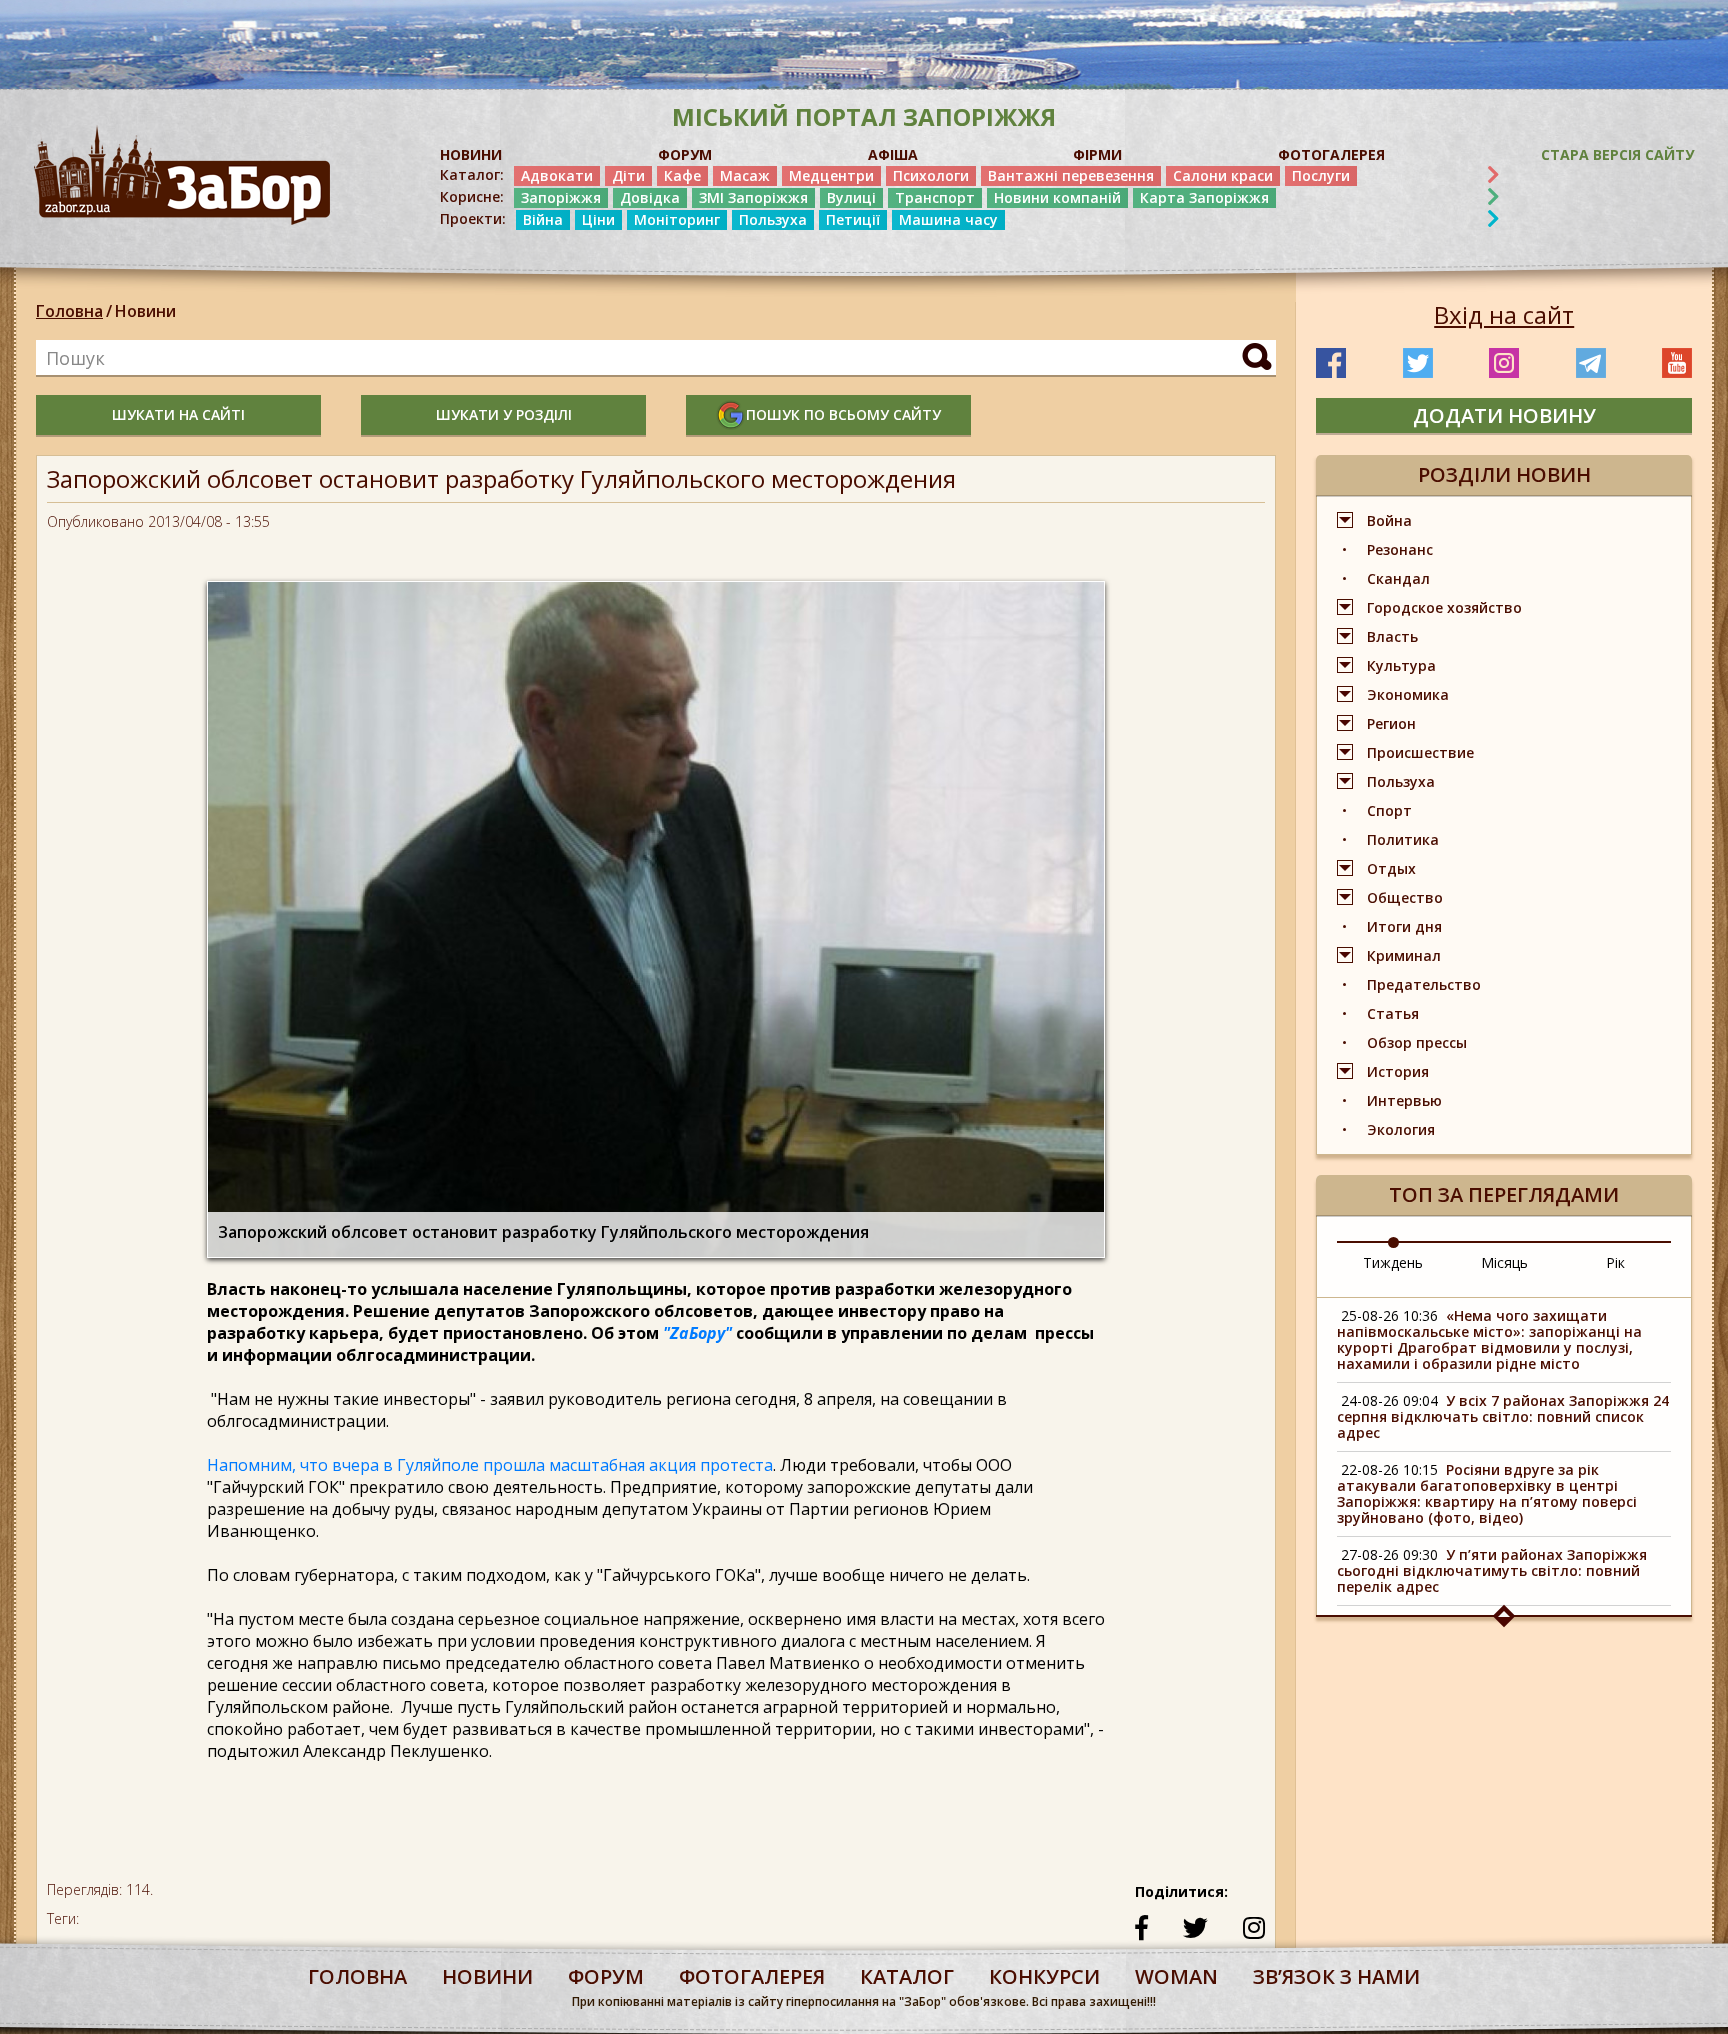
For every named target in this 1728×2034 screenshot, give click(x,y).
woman (1176, 1976)
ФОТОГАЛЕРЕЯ (1331, 154)
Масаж (745, 175)
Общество (1405, 897)
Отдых (1391, 868)
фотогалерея (752, 1976)
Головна (69, 311)
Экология (1401, 1129)
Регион (1391, 723)
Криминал (1404, 955)
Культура (1401, 665)
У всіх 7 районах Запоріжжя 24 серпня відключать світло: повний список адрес (1503, 1416)
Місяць (1504, 1262)
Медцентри (831, 175)
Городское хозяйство (1444, 607)
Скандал (1398, 578)
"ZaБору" (697, 1333)
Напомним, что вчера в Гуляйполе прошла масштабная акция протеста (490, 1465)
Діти (628, 175)
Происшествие (1420, 752)
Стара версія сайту (1617, 154)
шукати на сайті (178, 414)
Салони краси (1223, 175)
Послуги (1321, 175)
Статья (1393, 1013)
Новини (145, 311)
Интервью (1404, 1100)
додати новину (1504, 415)
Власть (1392, 636)
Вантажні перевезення (1071, 175)
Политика (1403, 839)
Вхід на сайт (1504, 315)
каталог (907, 1976)
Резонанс (1400, 549)
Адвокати (557, 175)
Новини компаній (1057, 197)
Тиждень (1393, 1262)
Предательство (1424, 984)
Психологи (931, 175)
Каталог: (472, 175)
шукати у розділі (504, 414)
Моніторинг (677, 219)
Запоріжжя (561, 197)
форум (606, 1976)
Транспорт (935, 197)
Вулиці (851, 197)
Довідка (650, 197)
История (1398, 1071)
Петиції (853, 219)
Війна (543, 219)
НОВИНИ (471, 154)
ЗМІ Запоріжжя (753, 197)
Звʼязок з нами (1336, 1976)
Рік (1615, 1262)
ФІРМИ (1097, 154)
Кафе (682, 175)
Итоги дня (1404, 926)
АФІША (893, 154)
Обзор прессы (1417, 1042)
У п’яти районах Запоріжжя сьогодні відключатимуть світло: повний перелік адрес (1492, 1570)
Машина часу (948, 219)
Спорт (1389, 810)
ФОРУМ (685, 154)
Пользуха (773, 219)
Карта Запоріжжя (1204, 197)
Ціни (598, 219)
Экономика (1408, 694)
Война (1389, 520)
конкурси (1044, 1976)
